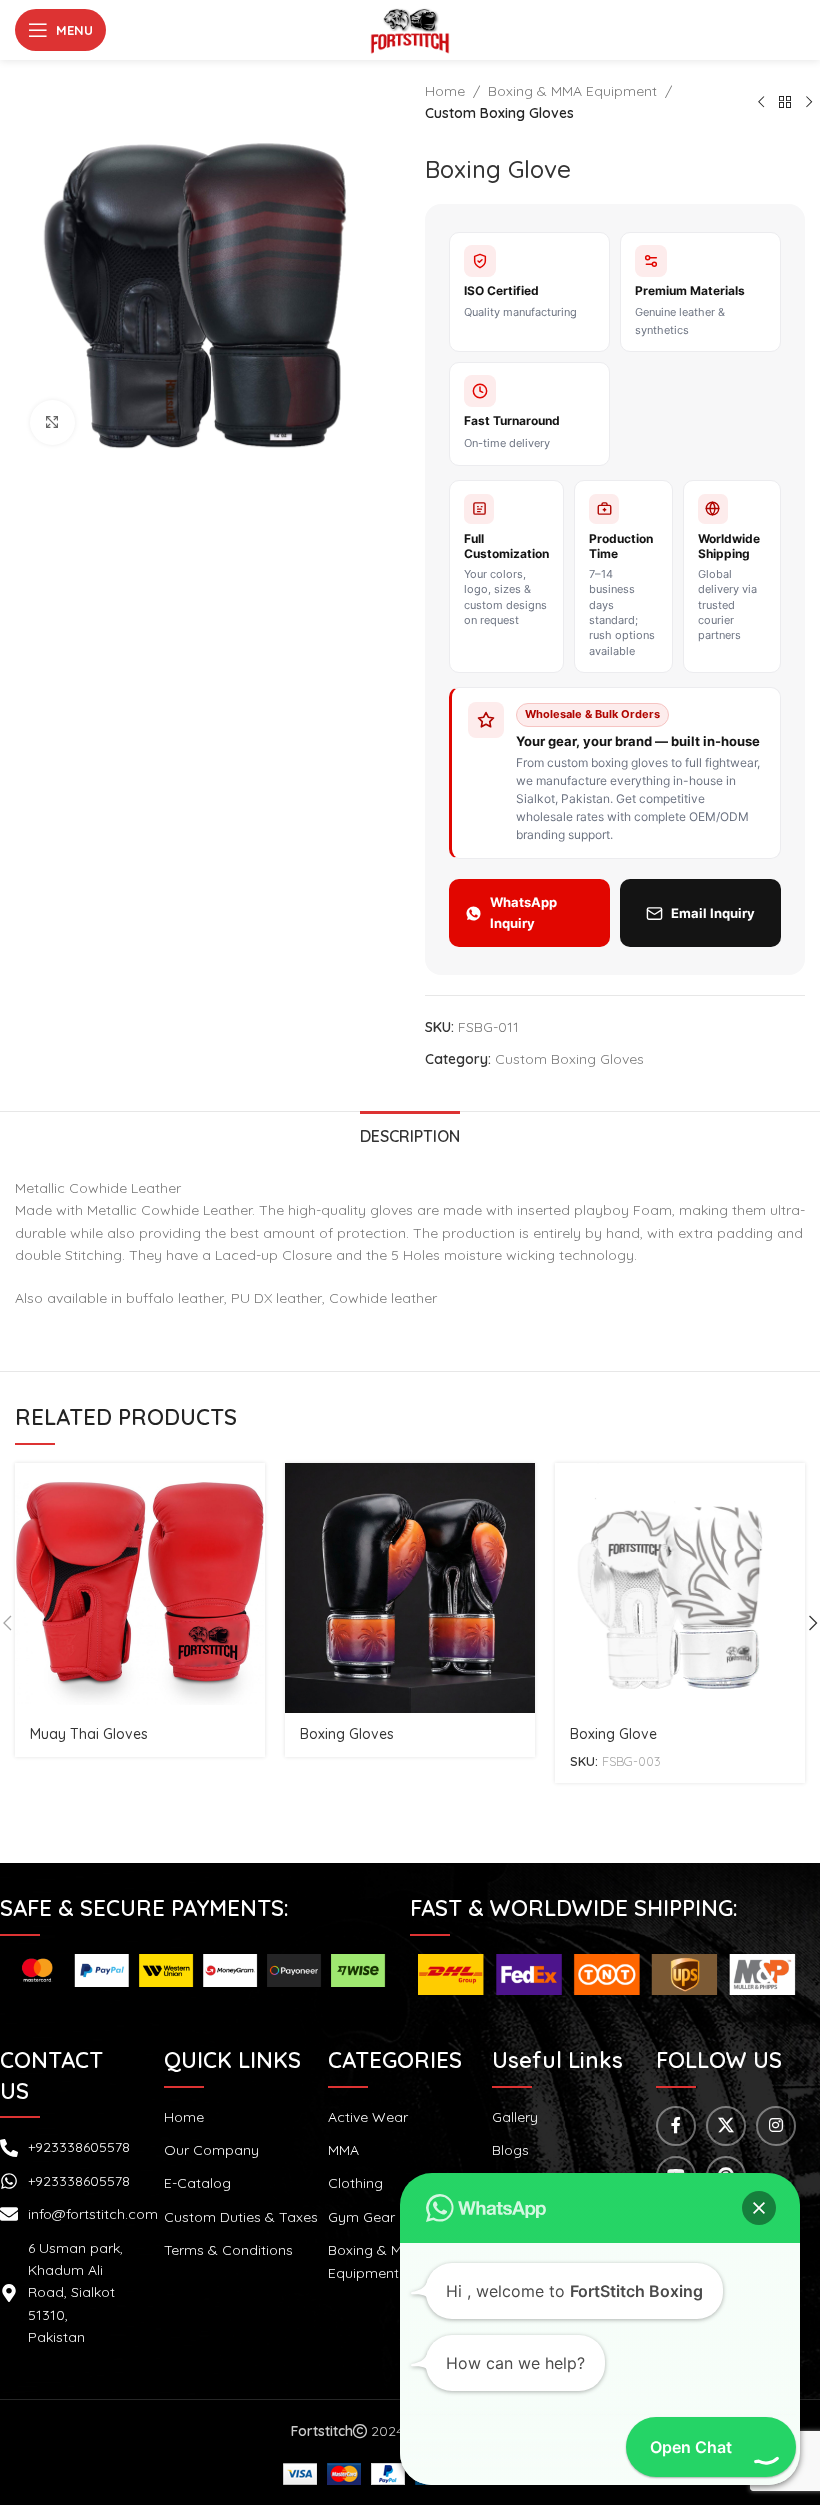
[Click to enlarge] (52, 422)
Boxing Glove (613, 1734)
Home (445, 91)
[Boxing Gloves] (410, 1588)
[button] (759, 2208)
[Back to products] (785, 102)
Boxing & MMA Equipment (572, 91)
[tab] (410, 1134)
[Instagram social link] (776, 2126)
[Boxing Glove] (680, 1588)
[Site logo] (410, 29)
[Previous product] (761, 102)
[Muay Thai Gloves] (140, 1588)
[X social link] (726, 2126)
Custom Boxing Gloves (499, 113)
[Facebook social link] (676, 2126)
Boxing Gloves (347, 1734)
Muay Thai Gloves (89, 1734)
